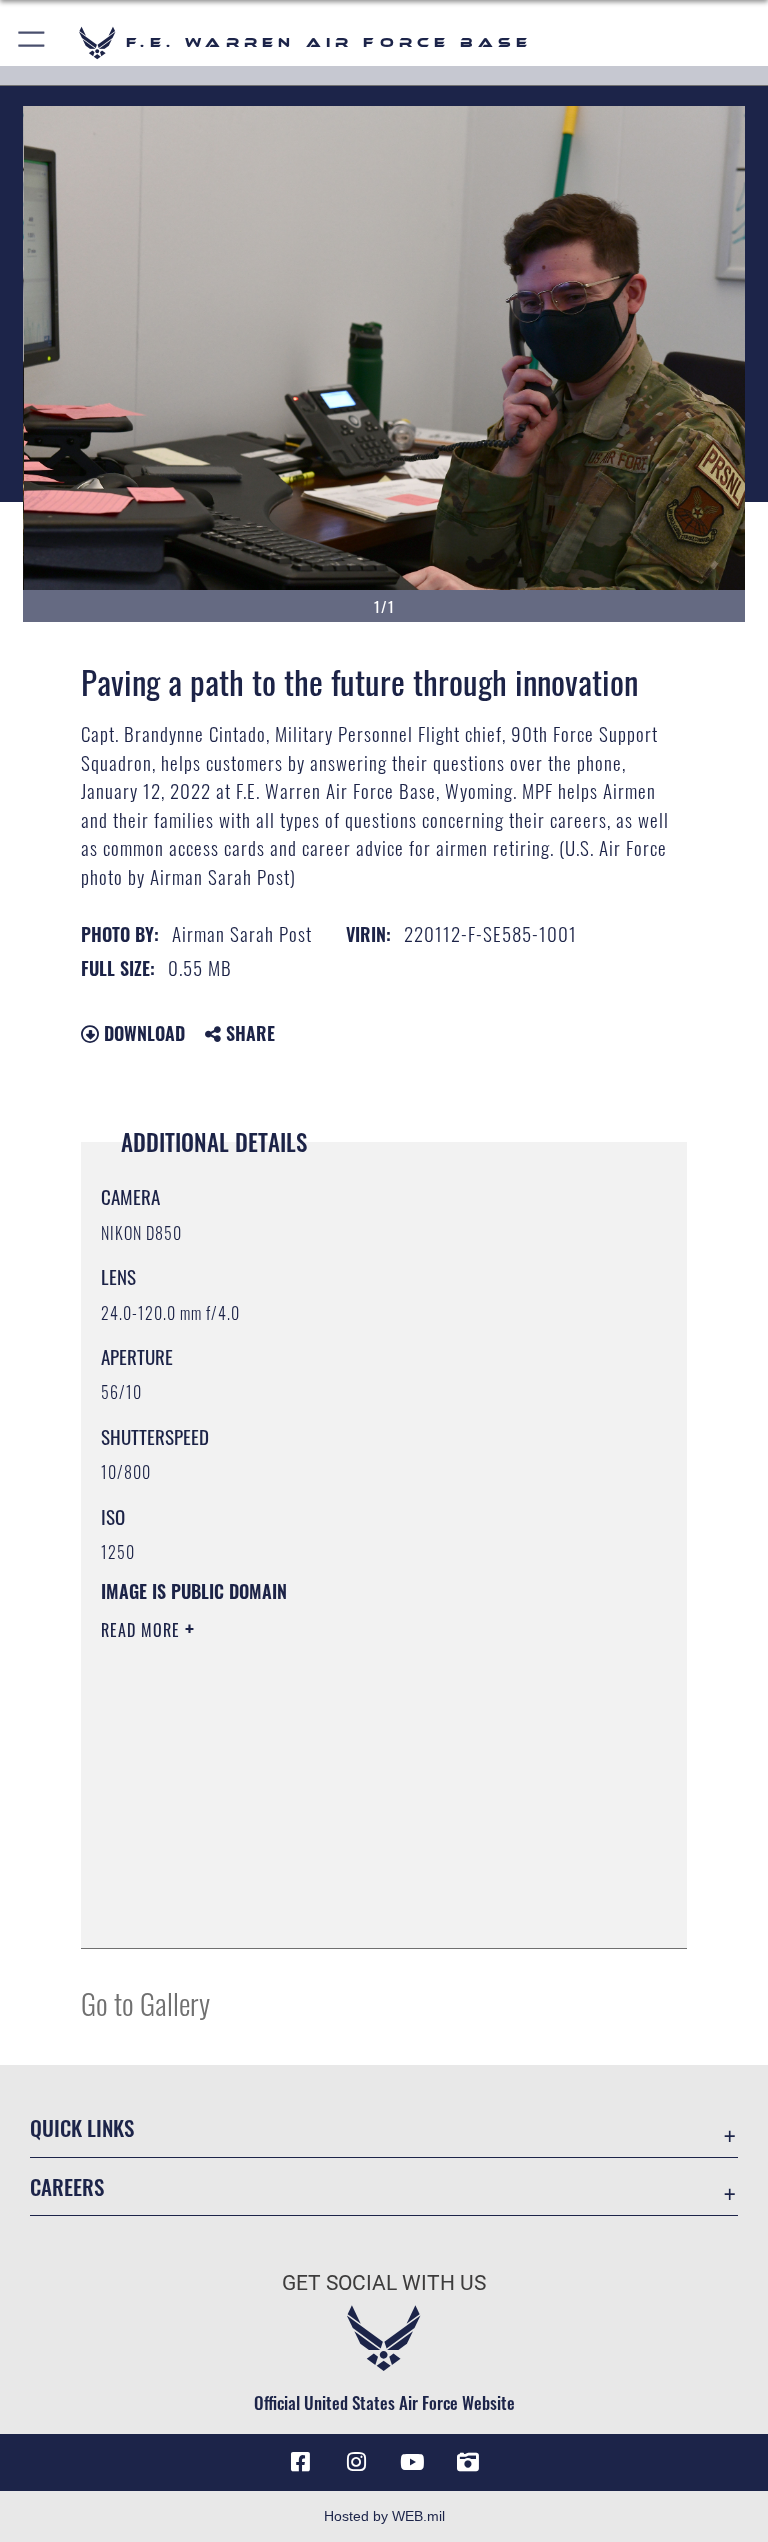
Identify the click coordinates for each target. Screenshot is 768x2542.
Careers (67, 2186)
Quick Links (82, 2127)
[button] (32, 42)
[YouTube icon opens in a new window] (412, 2462)
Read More (143, 1630)
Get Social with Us (384, 2283)
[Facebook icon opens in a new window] (300, 2462)
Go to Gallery (145, 2002)
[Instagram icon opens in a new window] (356, 2462)
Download (142, 1033)
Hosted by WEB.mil (384, 2516)
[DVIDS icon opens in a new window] (468, 2462)
